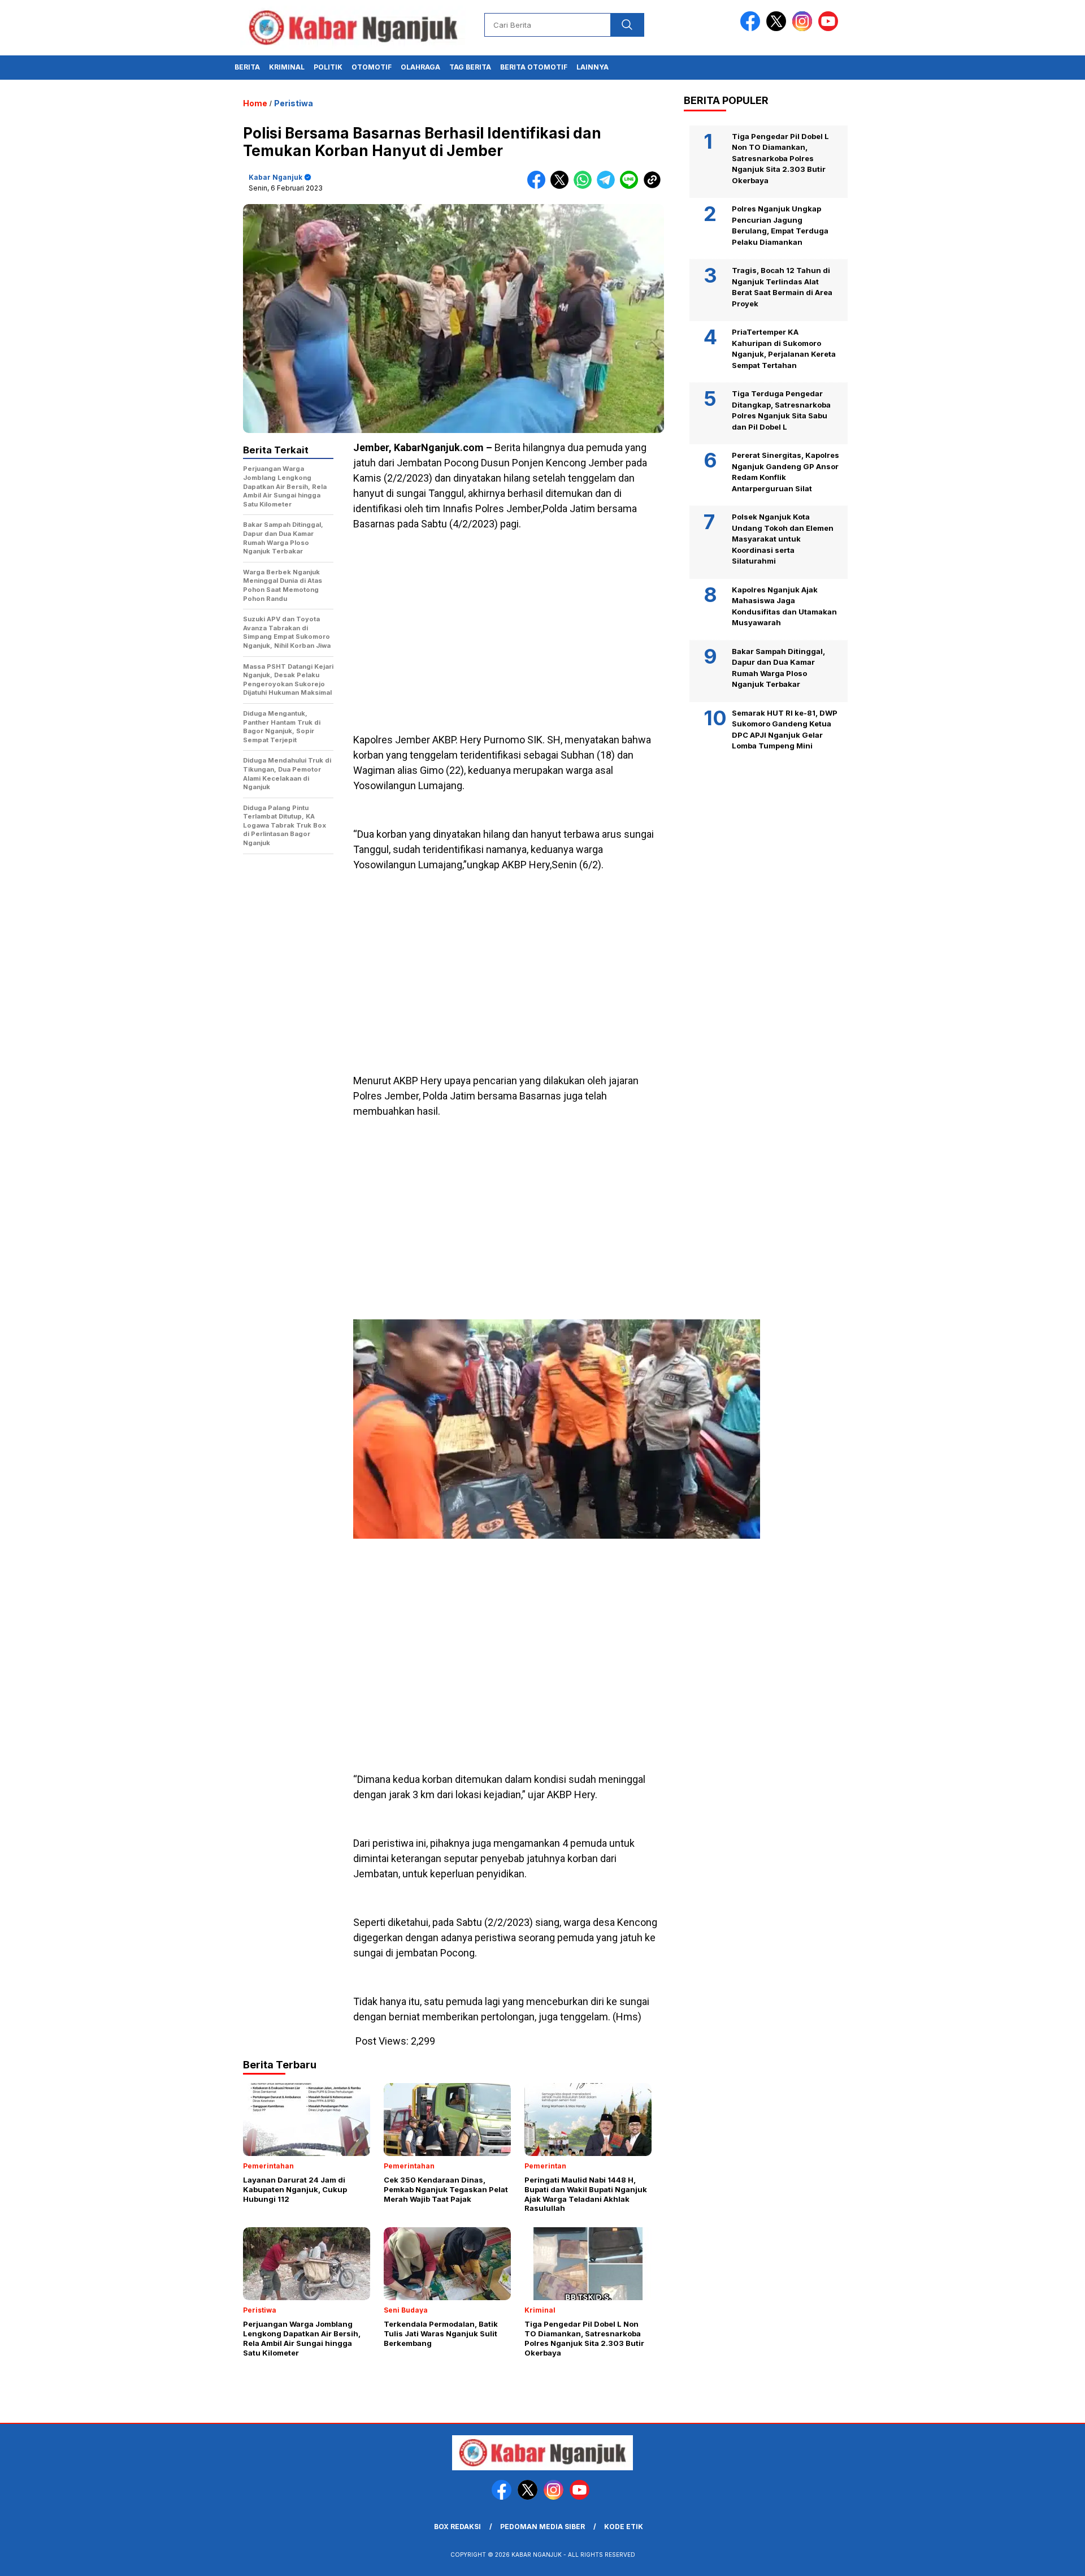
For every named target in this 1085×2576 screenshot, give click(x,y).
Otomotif (372, 67)
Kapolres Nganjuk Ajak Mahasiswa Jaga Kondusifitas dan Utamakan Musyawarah (784, 606)
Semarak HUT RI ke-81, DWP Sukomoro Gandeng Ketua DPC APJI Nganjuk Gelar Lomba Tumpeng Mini (785, 729)
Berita (247, 67)
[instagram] (804, 29)
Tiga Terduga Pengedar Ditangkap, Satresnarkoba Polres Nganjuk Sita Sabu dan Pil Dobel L (781, 411)
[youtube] (830, 29)
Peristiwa (294, 103)
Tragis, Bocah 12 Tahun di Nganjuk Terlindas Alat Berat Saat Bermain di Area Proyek (782, 287)
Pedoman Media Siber (542, 2527)
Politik (328, 67)
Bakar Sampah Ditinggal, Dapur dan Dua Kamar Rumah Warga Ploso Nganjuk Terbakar (778, 668)
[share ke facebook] (539, 186)
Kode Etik (624, 2527)
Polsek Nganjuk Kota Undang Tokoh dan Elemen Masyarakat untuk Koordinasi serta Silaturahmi (783, 539)
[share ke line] (632, 186)
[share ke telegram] (608, 186)
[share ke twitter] (562, 186)
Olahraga (420, 67)
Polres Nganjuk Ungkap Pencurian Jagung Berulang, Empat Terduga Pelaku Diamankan (780, 226)
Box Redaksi (457, 2527)
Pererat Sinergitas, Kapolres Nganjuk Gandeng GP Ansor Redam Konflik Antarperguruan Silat (785, 472)
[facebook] (752, 29)
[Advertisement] (509, 620)
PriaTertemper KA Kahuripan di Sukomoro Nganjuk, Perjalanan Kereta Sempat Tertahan (784, 349)
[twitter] (778, 29)
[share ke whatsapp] (585, 186)
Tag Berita (470, 67)
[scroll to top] (1043, 2558)
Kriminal (287, 67)
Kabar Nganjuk (275, 177)
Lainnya (593, 67)
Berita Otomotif (534, 67)
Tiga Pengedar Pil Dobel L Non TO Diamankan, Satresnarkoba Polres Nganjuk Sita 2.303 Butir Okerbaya (780, 158)
